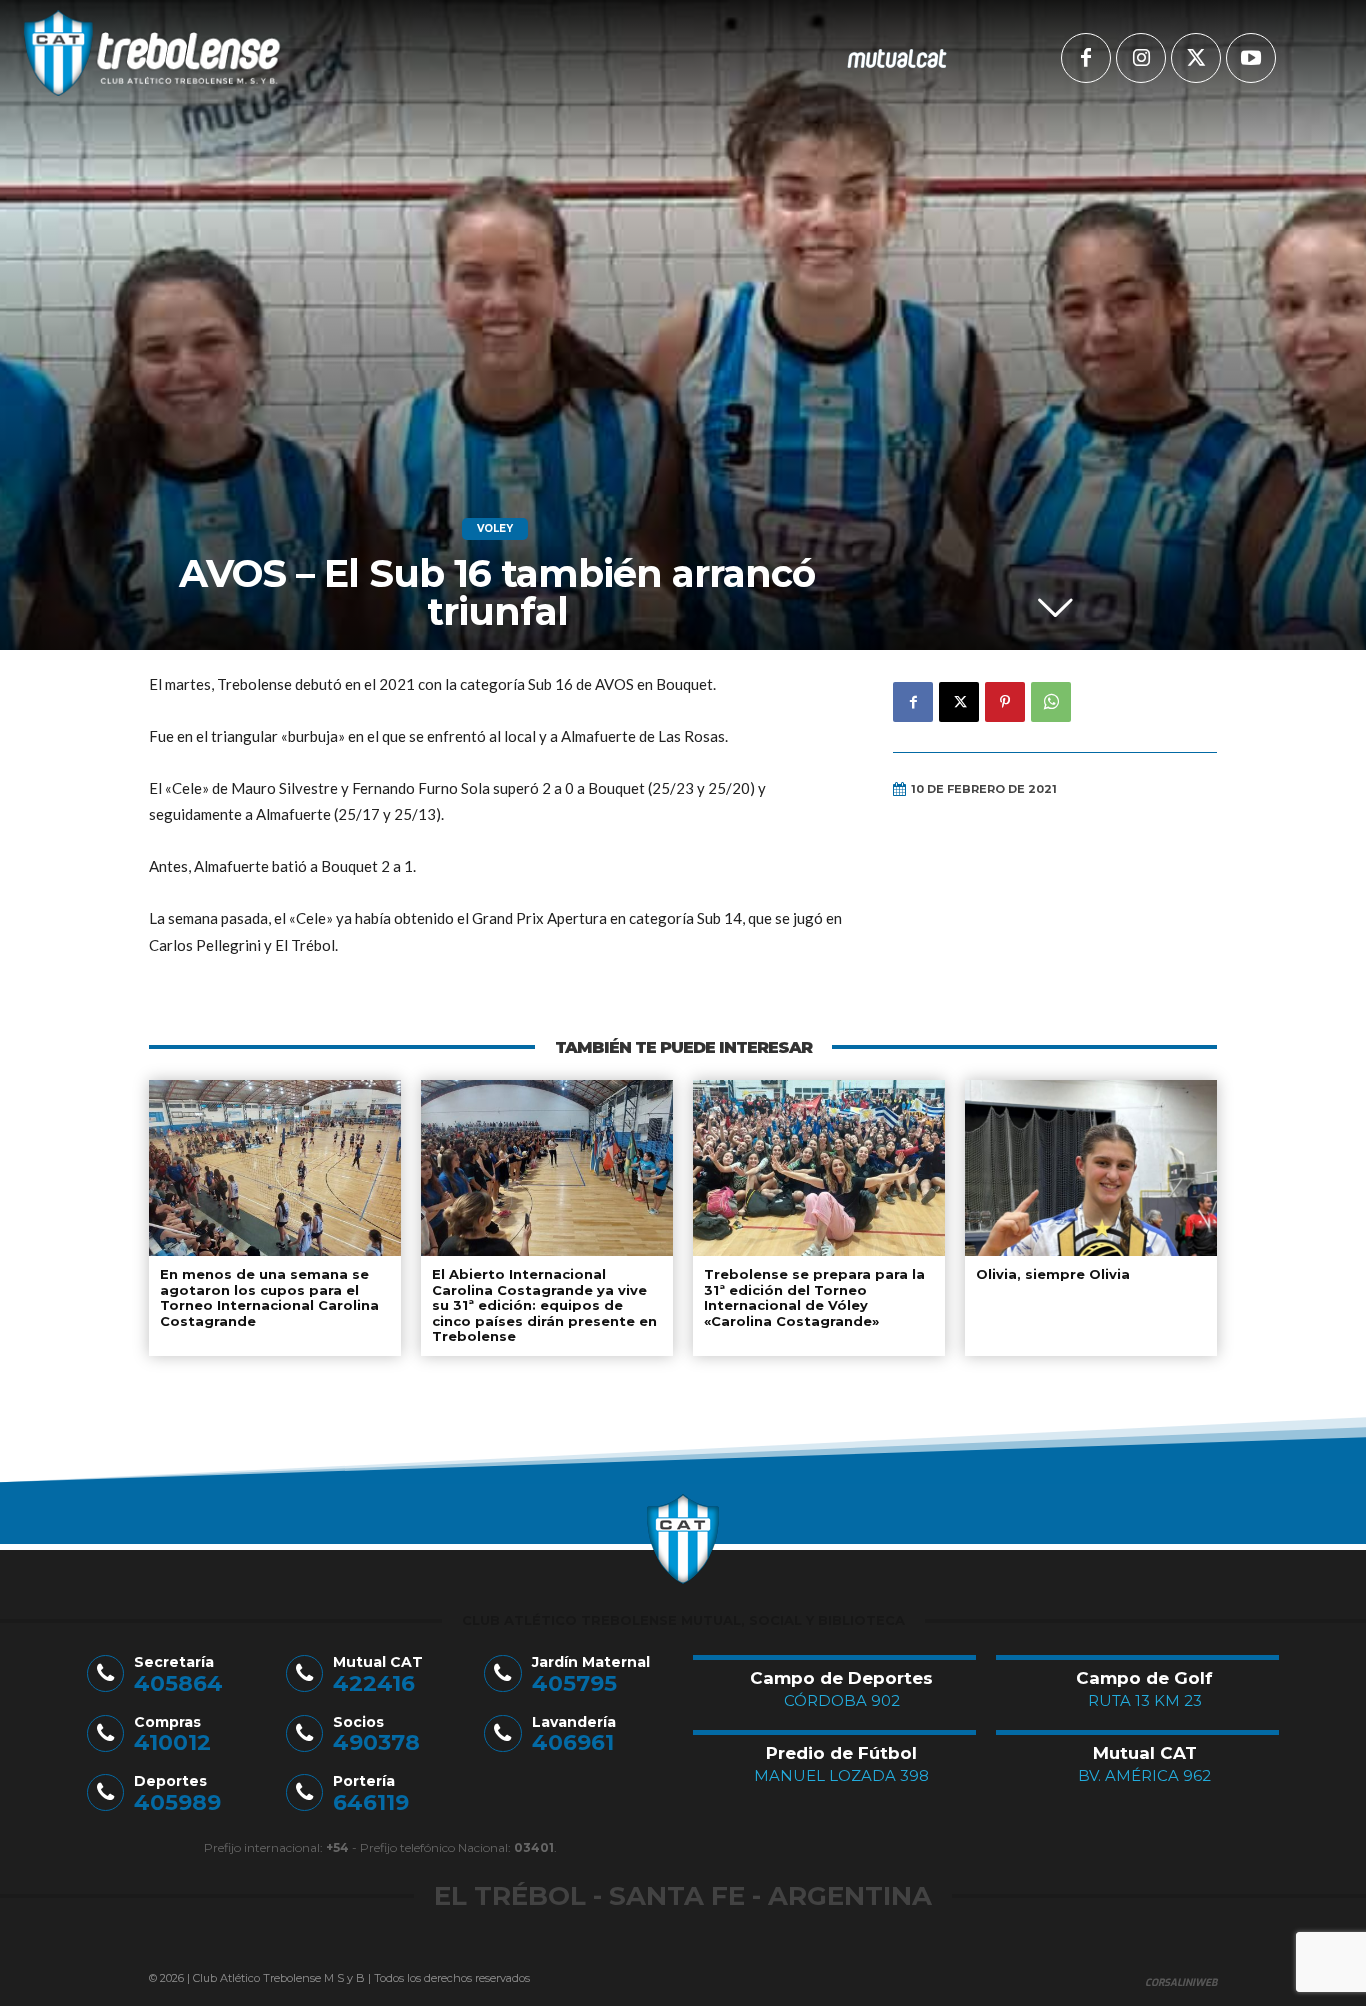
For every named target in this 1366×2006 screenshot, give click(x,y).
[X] (1196, 58)
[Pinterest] (1005, 702)
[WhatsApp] (1051, 702)
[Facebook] (1086, 58)
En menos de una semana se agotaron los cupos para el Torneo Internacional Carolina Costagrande (269, 1297)
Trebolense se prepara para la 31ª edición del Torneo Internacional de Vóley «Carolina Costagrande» (814, 1297)
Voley (495, 528)
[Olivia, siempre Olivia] (1091, 1168)
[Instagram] (1141, 58)
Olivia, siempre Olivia (1053, 1274)
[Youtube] (1251, 58)
